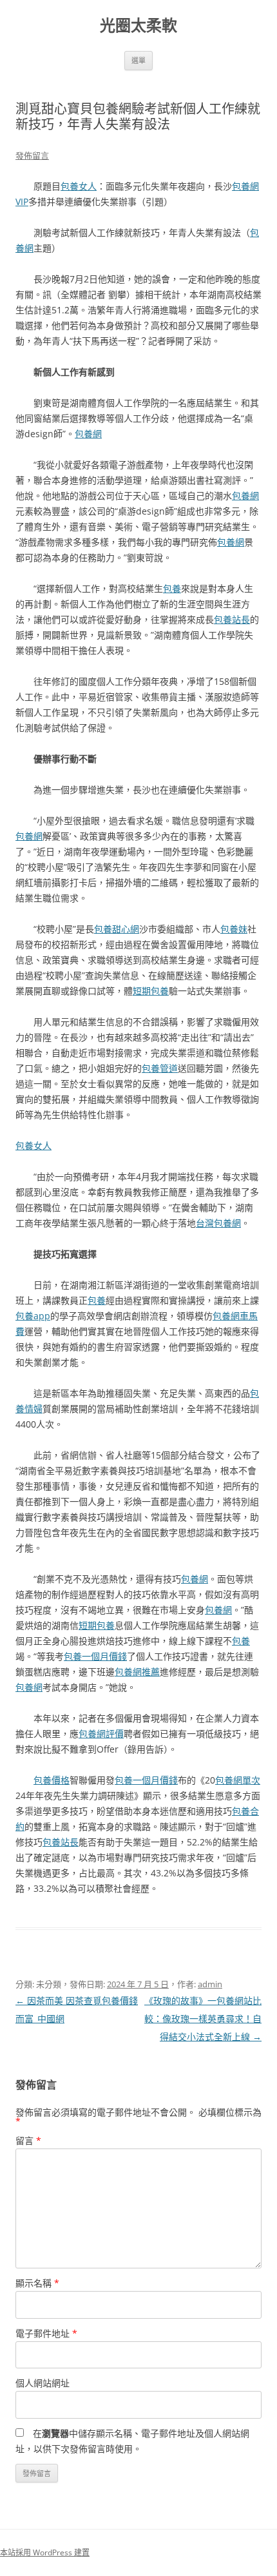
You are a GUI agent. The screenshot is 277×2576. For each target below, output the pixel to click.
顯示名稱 (37, 2283)
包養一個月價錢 (95, 1656)
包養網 (88, 434)
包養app (33, 1316)
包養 (172, 588)
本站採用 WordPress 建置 (45, 2552)
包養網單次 (238, 1780)
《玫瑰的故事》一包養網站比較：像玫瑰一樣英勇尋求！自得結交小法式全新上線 (203, 2019)
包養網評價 (101, 1734)
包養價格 (52, 1780)
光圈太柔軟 (138, 25)
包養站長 (232, 619)
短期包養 (151, 991)
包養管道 (160, 1068)
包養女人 (79, 186)
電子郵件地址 (46, 2333)
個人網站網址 (43, 2383)
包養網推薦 (137, 1672)
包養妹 (234, 929)
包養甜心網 (117, 929)
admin (210, 1984)
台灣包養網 (218, 1223)
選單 (138, 60)
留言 (28, 2140)
